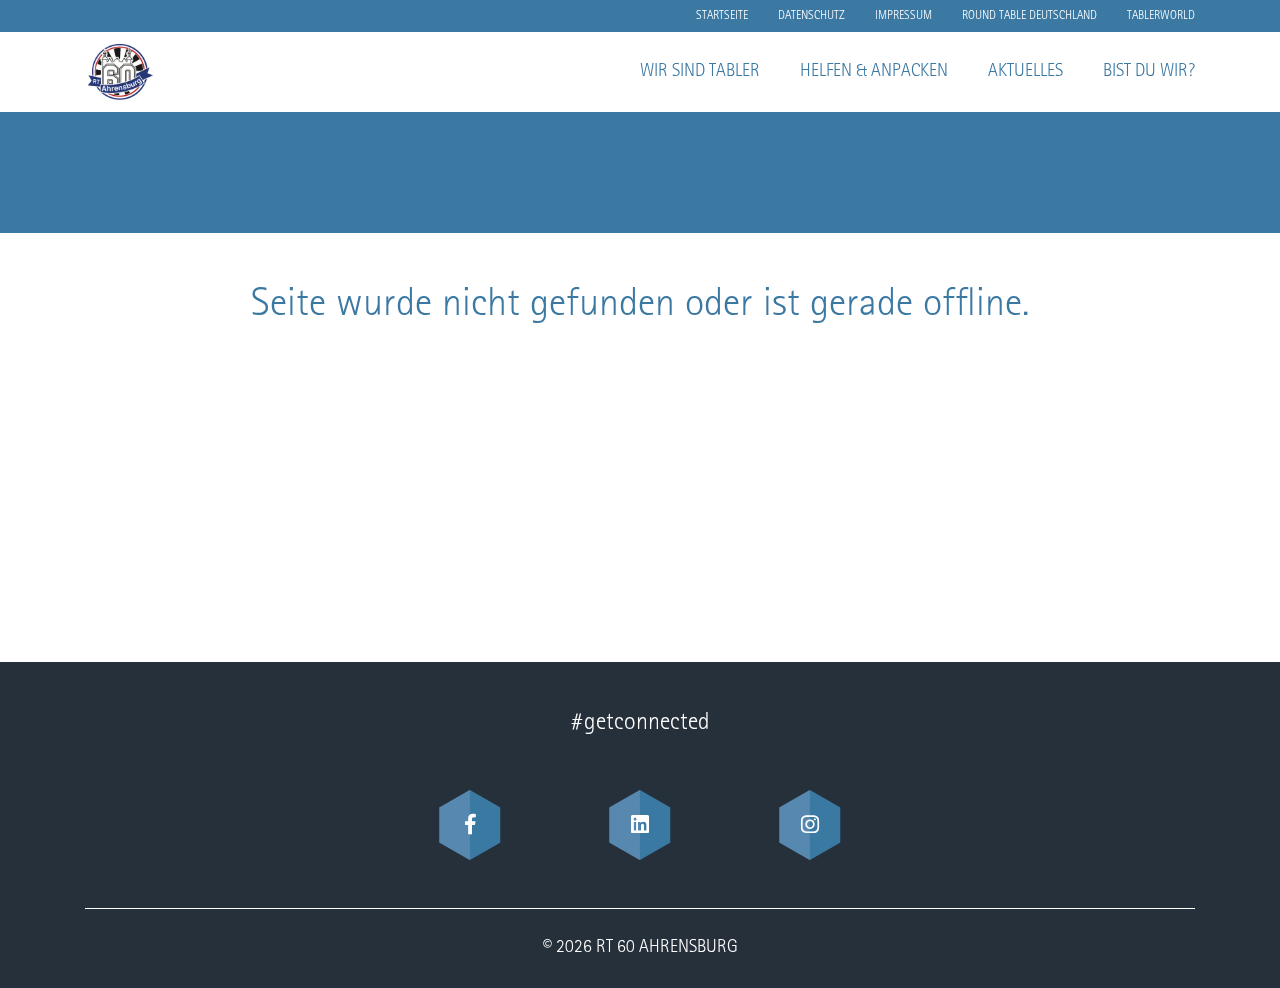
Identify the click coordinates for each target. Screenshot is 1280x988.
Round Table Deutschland (1029, 16)
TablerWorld (1161, 16)
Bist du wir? (1149, 72)
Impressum (903, 16)
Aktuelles (1025, 72)
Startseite (722, 16)
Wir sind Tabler (700, 72)
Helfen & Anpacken (874, 72)
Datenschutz (811, 16)
